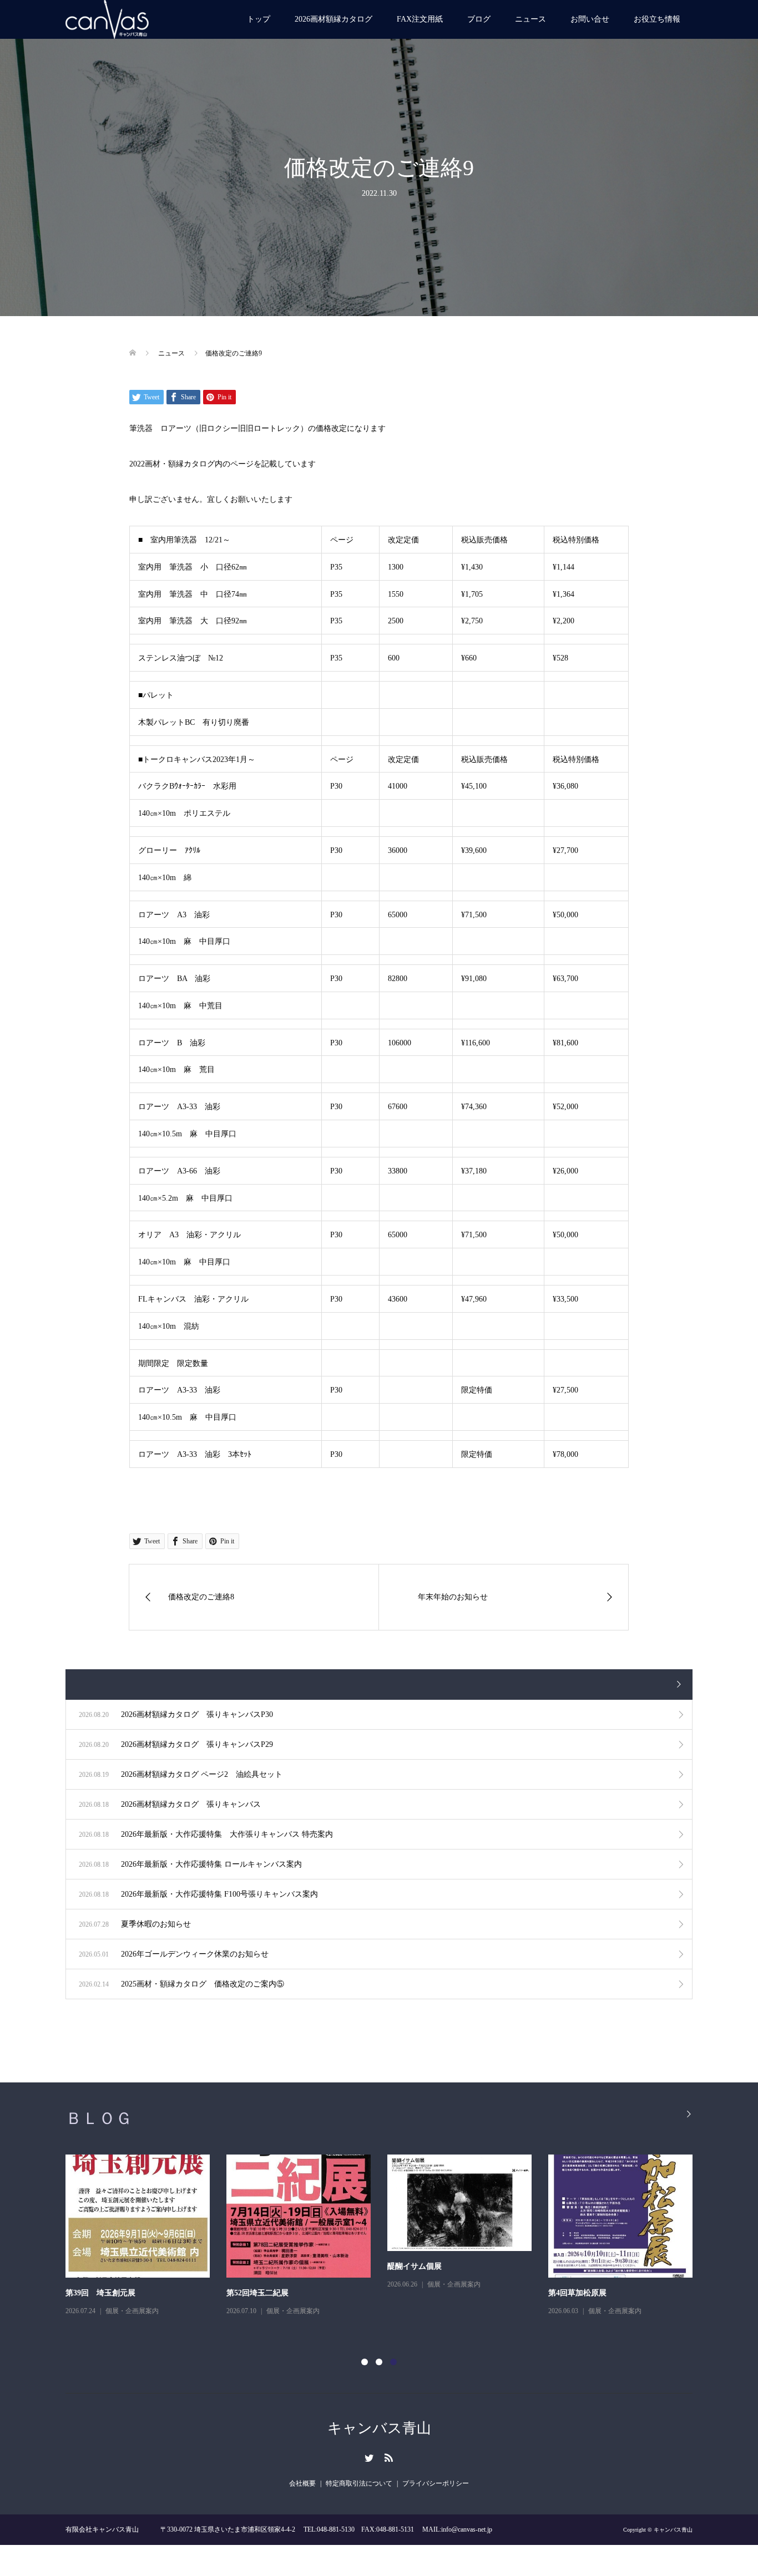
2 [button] (379, 2362)
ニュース (530, 19)
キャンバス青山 (379, 2428)
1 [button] (365, 2362)
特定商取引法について (359, 2483)
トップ (259, 19)
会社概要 (302, 2483)
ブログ (479, 19)
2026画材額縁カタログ (333, 19)
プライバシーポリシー (436, 2483)
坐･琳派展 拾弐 (595, 2293)
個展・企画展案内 (153, 2284)
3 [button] (393, 2362)
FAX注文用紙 (420, 19)
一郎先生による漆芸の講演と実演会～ (474, 2293)
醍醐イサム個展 (113, 2266)
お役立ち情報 (657, 19)
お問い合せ (590, 19)
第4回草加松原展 (276, 2293)
